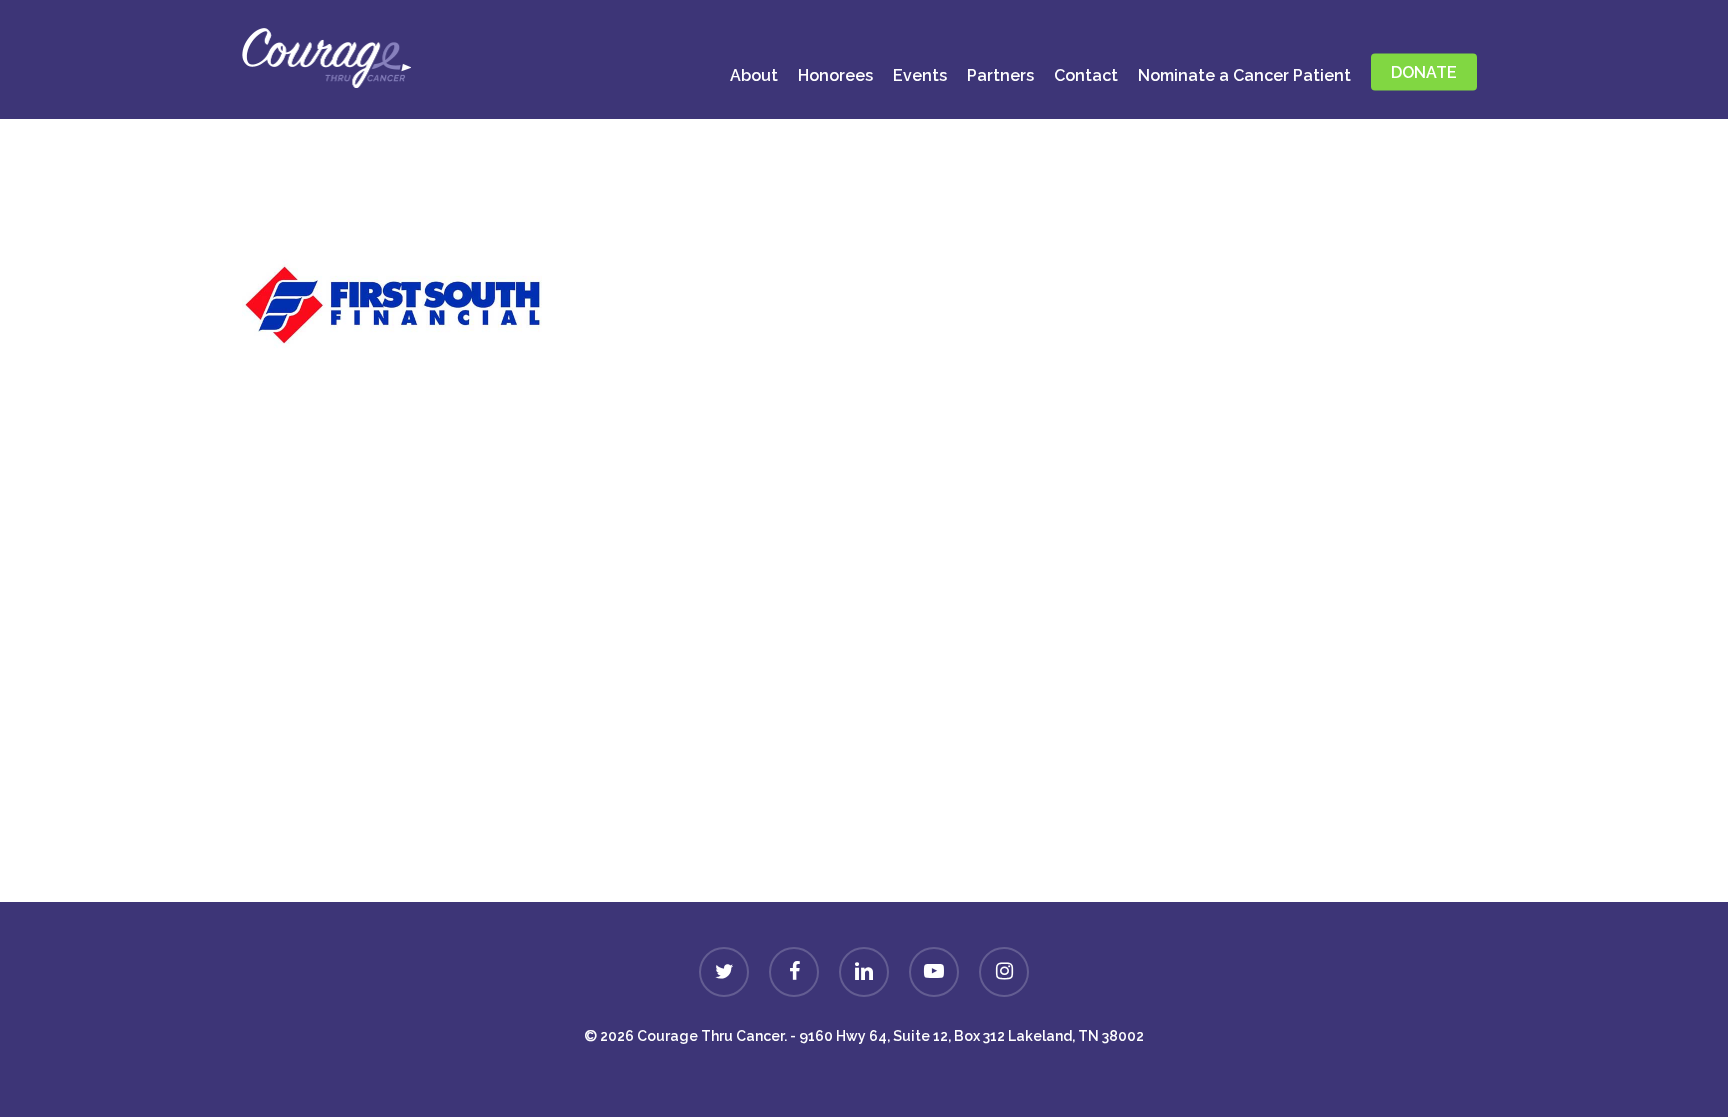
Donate (864, 850)
